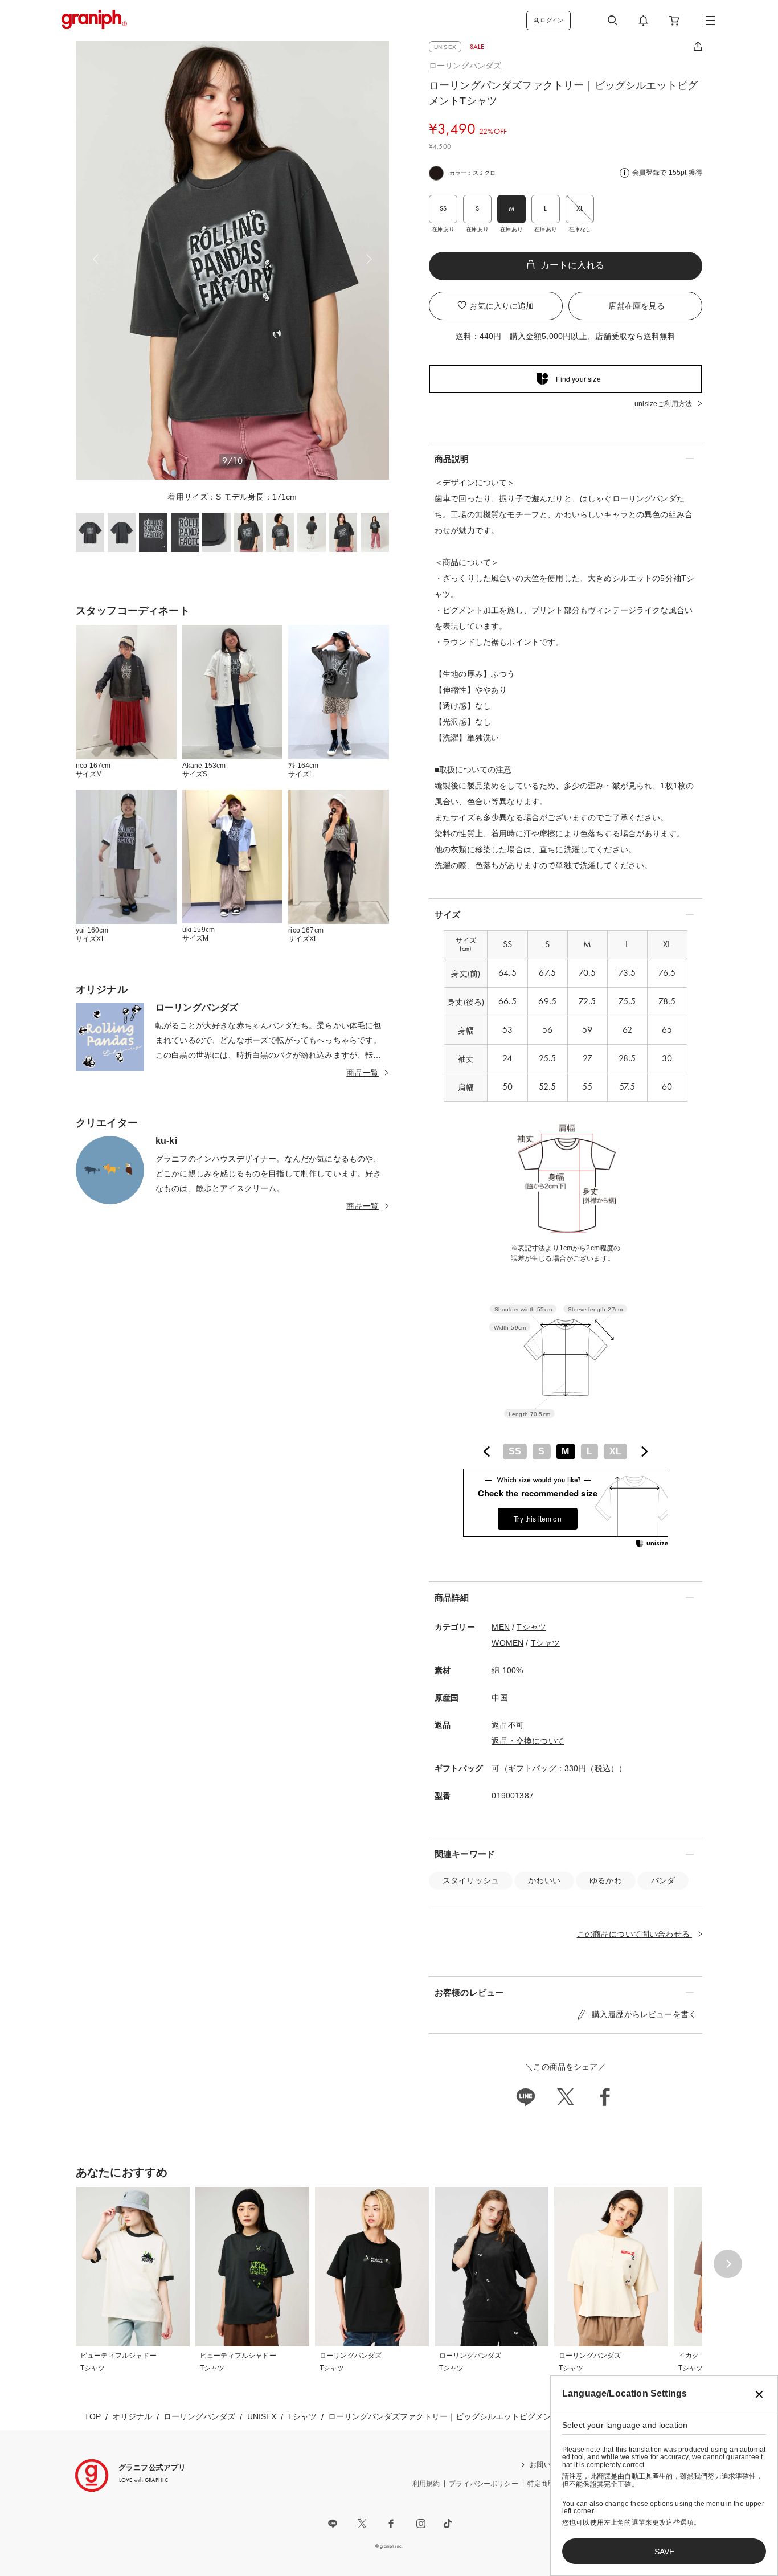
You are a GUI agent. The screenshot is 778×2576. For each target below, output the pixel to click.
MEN (500, 1627)
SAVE (664, 2552)
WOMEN (507, 1643)
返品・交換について (528, 1741)
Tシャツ (531, 1627)
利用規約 (426, 2484)
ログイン (552, 20)
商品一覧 (363, 1073)
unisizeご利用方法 (663, 404)
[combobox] (566, 1451)
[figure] (487, 1451)
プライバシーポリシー (484, 2484)
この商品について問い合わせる (634, 1934)
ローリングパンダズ (465, 66)
